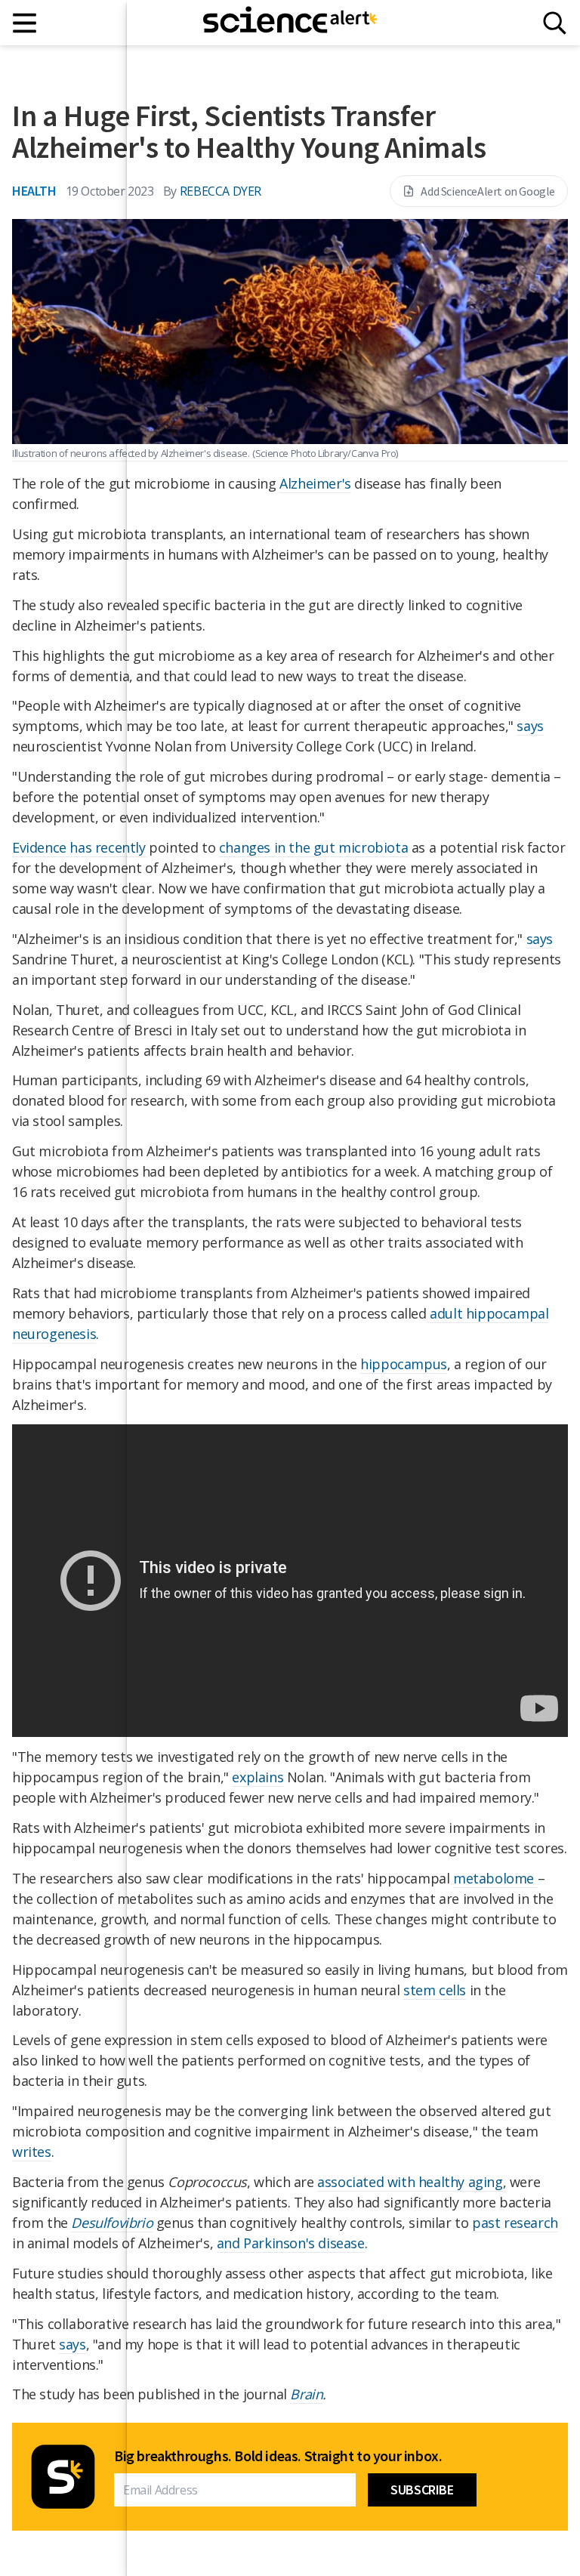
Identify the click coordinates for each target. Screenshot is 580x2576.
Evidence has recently (79, 847)
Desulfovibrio (112, 2223)
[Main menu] (25, 23)
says (72, 2344)
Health (34, 191)
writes (32, 2152)
